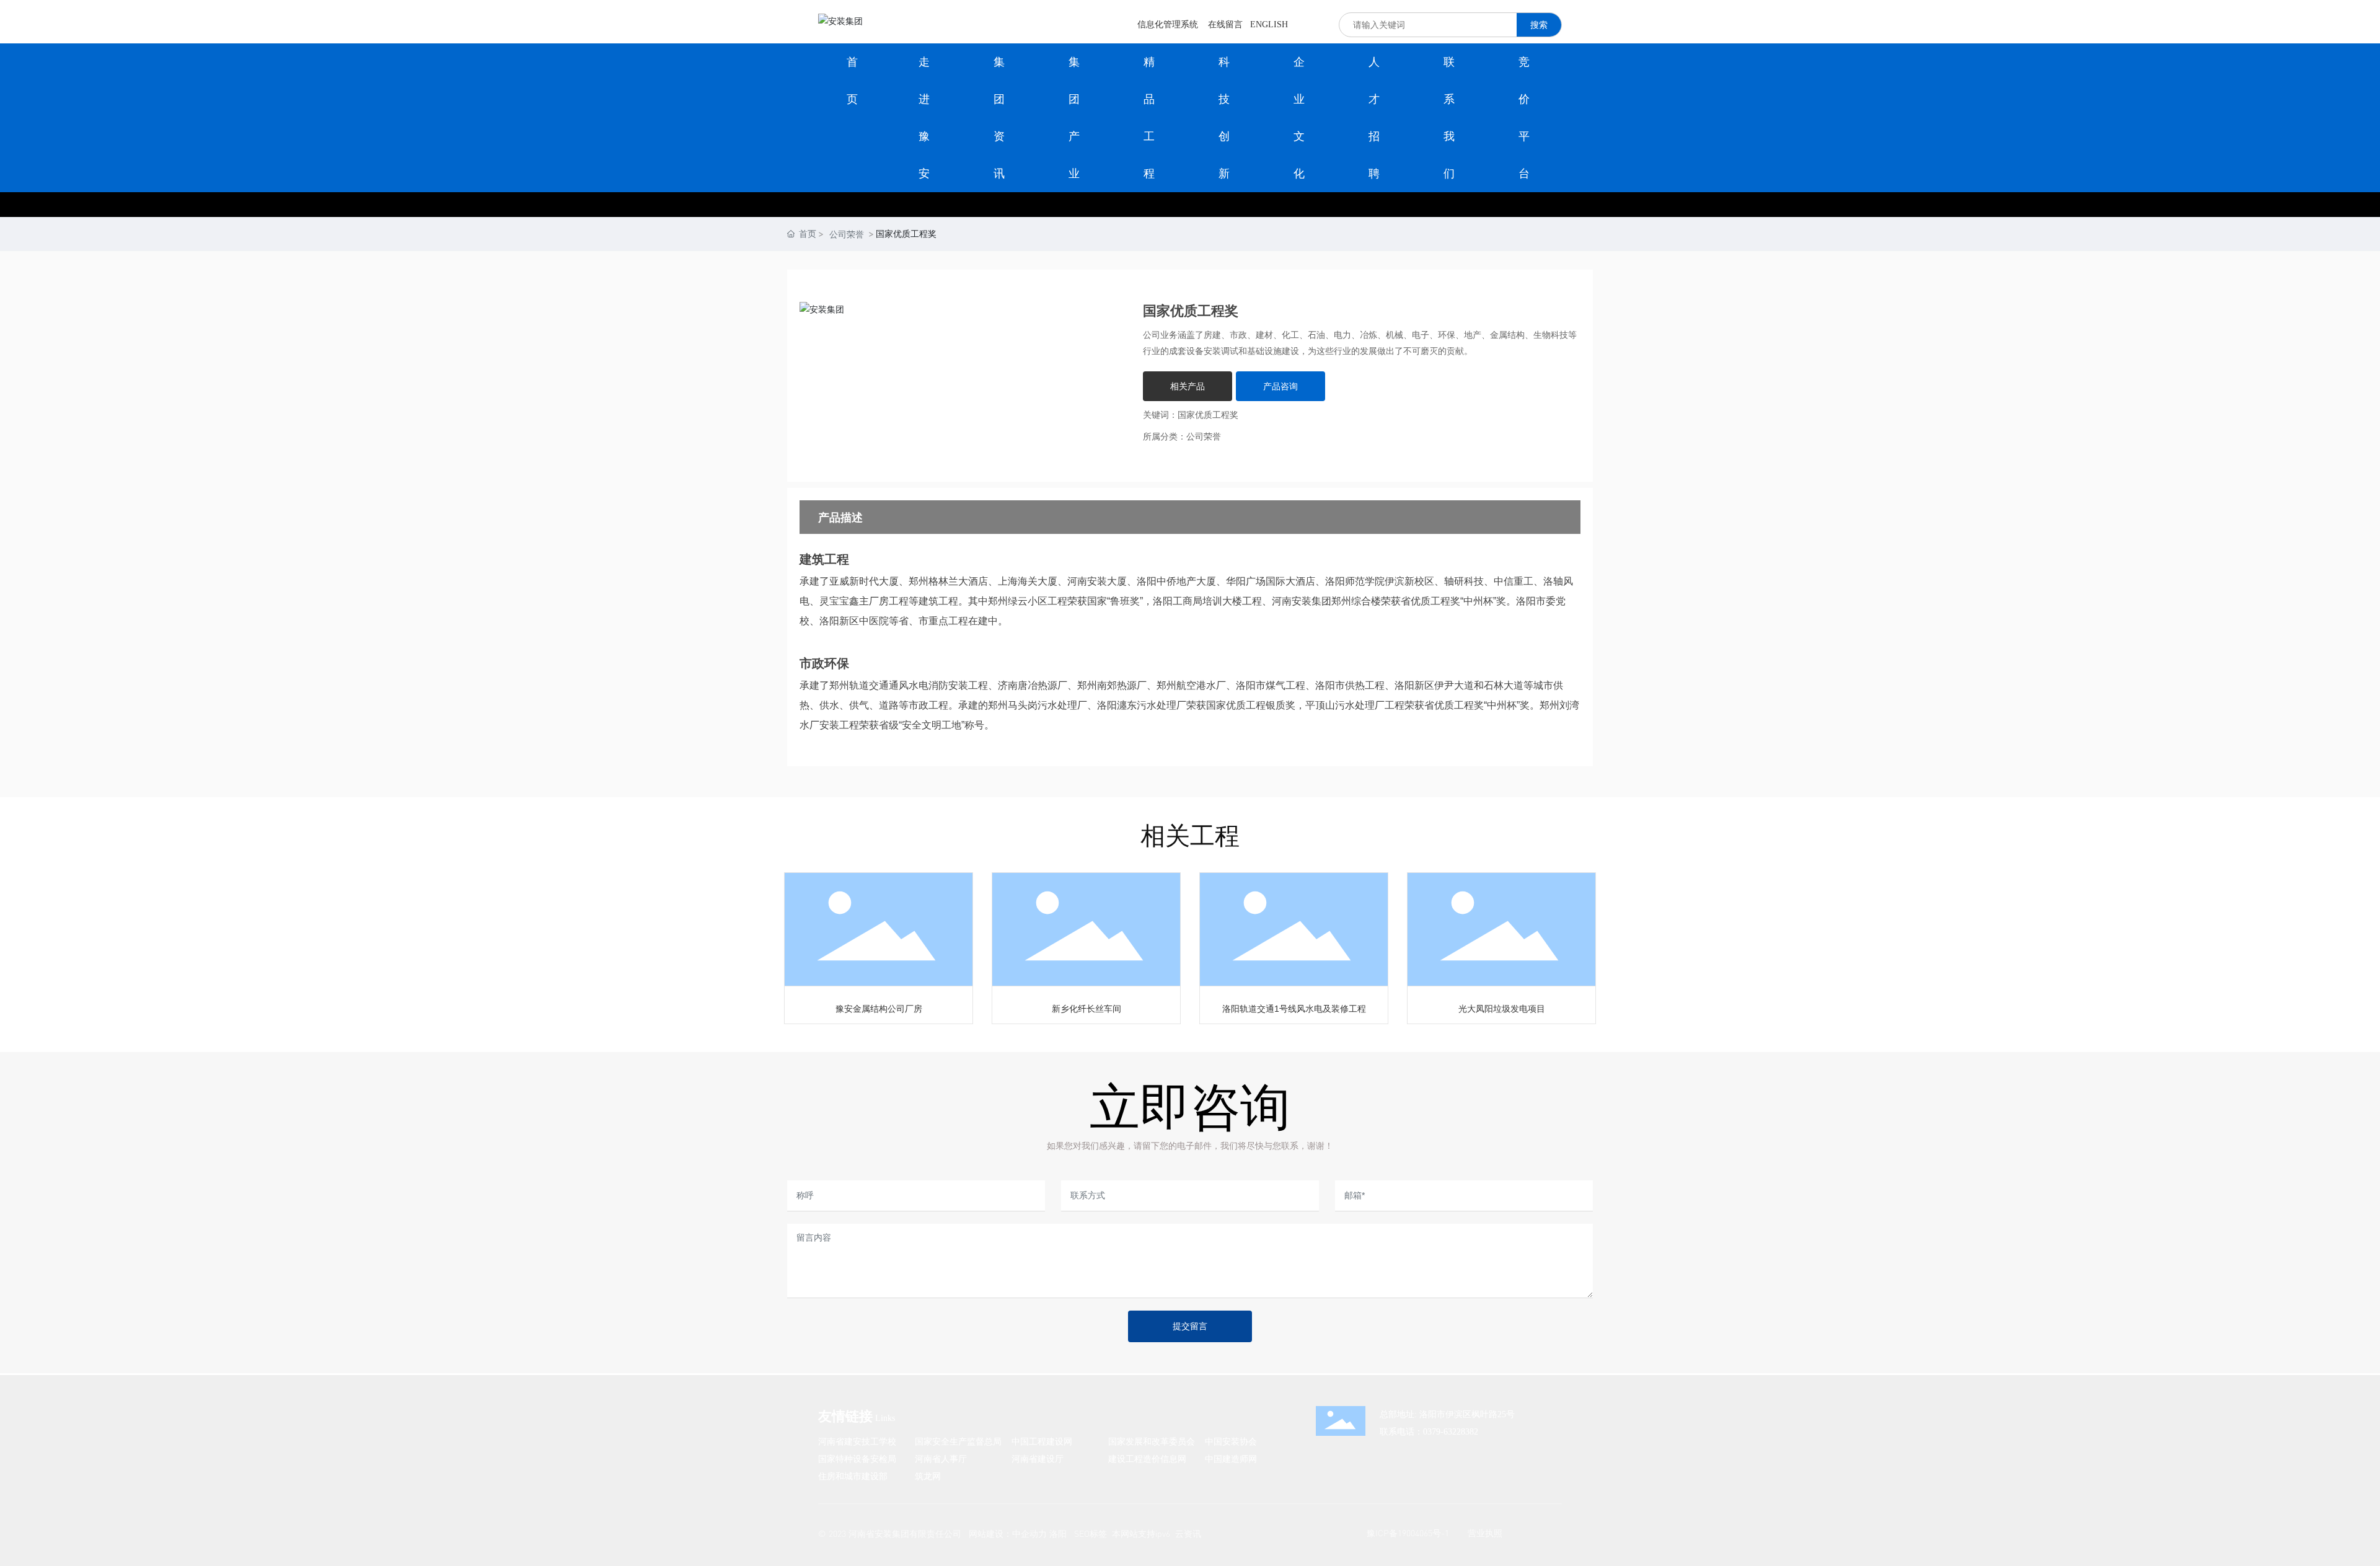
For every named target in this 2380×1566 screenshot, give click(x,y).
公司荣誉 (847, 234)
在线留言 (1225, 24)
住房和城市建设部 (853, 1476)
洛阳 (1058, 1533)
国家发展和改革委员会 (1152, 1441)
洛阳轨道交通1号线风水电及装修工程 (1294, 1009)
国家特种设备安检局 (857, 1458)
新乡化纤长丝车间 (1086, 1009)
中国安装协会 (1231, 1441)
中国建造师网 (1231, 1458)
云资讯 (1188, 1533)
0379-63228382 (1451, 1432)
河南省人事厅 (941, 1458)
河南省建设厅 (1038, 1458)
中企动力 (1029, 1533)
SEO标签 (1091, 1533)
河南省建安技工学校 (857, 1441)
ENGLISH (1269, 24)
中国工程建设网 (1042, 1441)
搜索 (1539, 24)
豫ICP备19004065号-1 (1408, 1533)
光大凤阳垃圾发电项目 (1502, 1009)
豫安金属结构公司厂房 (879, 1009)
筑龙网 (928, 1476)
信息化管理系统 (1168, 24)
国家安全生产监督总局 (958, 1441)
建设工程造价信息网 (1147, 1458)
